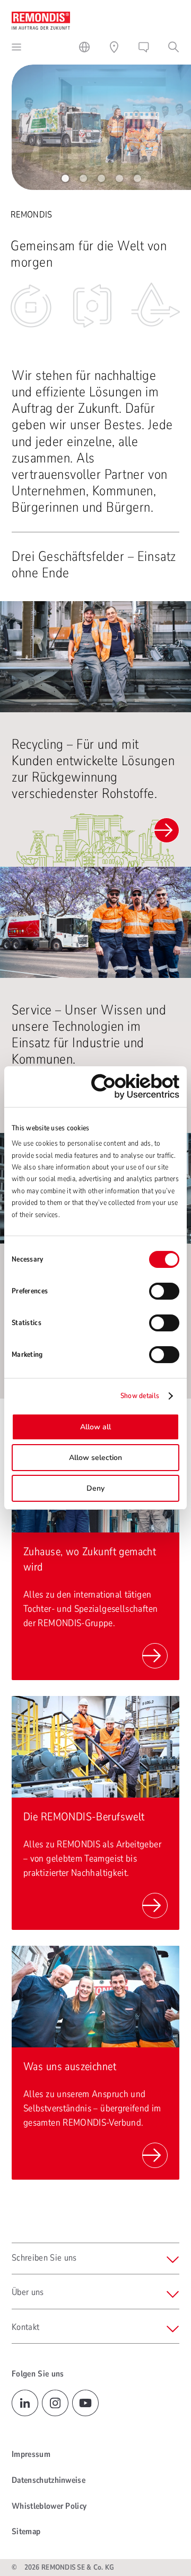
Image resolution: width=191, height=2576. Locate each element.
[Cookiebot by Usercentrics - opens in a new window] (135, 1087)
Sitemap (26, 2532)
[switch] (164, 1291)
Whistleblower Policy (49, 2506)
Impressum (31, 2454)
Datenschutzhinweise (49, 2480)
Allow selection (95, 1458)
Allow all (95, 1427)
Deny (95, 1488)
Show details (140, 1396)
